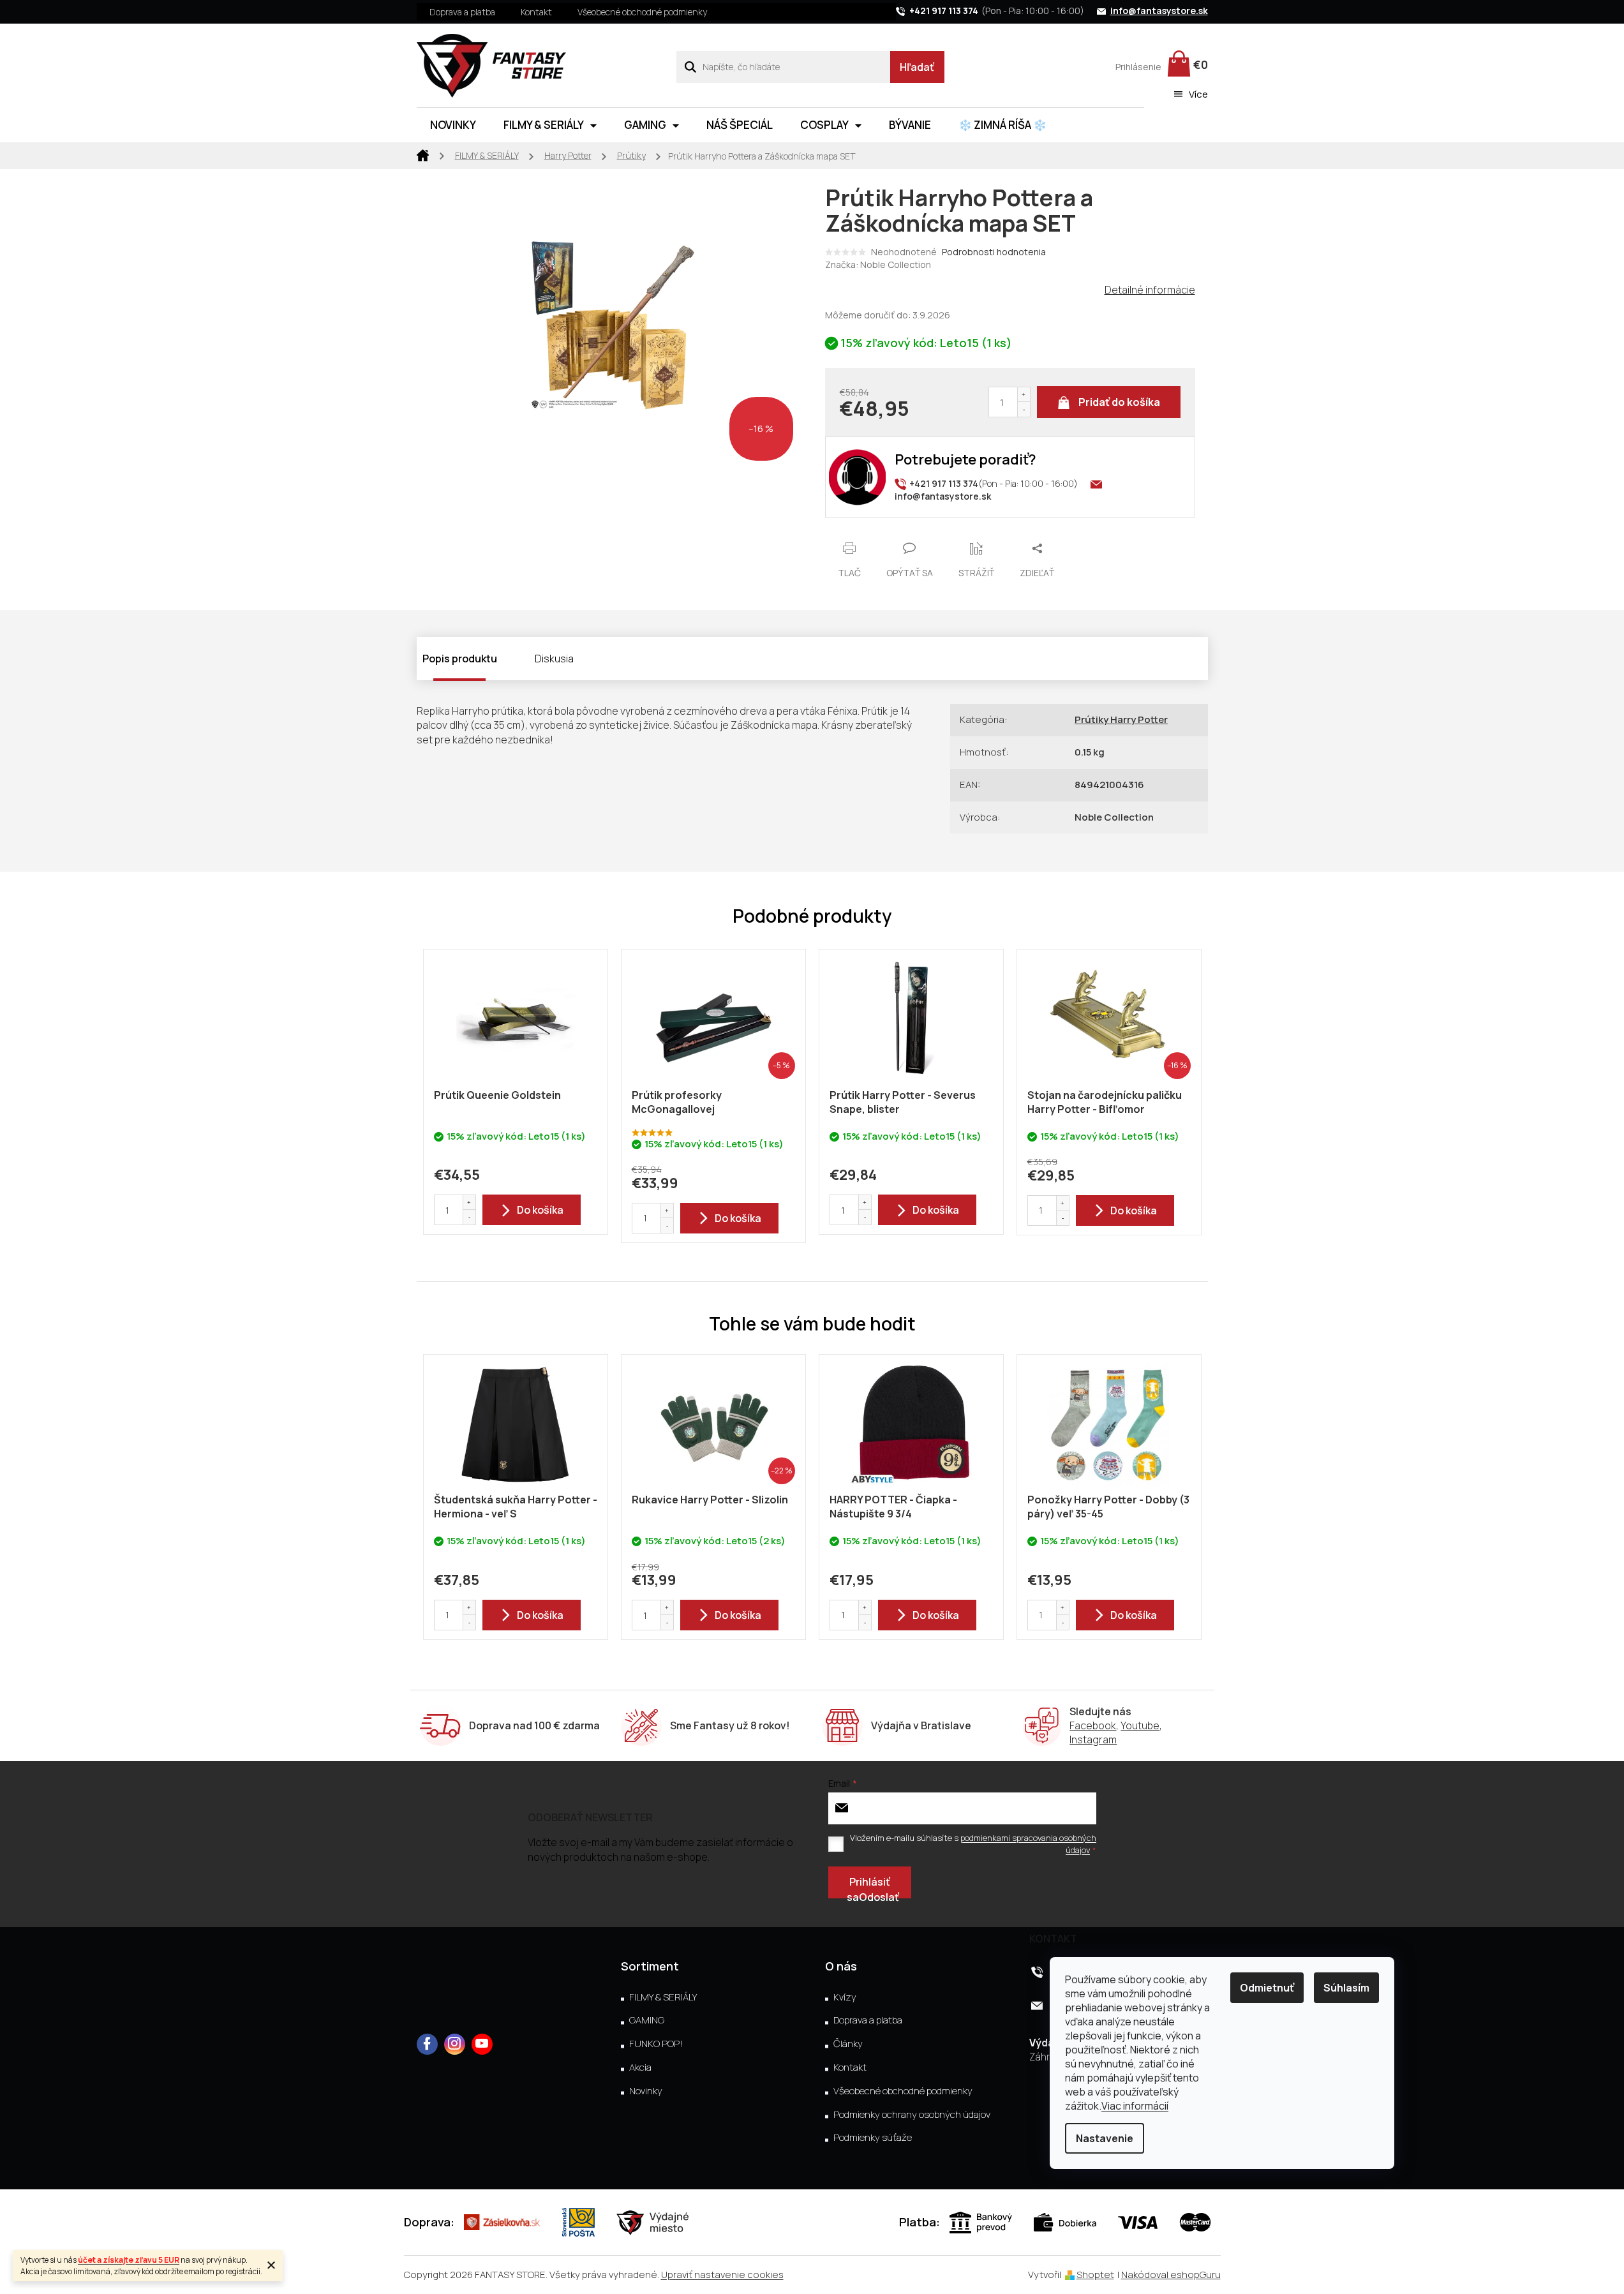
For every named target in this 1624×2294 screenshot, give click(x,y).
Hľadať (917, 67)
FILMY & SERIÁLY (663, 1997)
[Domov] (423, 154)
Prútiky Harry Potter (1121, 719)
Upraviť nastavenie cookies (722, 2275)
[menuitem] (453, 125)
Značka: (878, 264)
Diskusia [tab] (554, 659)
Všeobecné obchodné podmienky (642, 12)
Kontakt (536, 12)
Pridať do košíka (1119, 402)
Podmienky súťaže (873, 2138)
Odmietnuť (1267, 1988)
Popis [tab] (436, 659)
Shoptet (1095, 2275)
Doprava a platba (462, 12)
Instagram (1093, 1739)
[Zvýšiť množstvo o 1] (1024, 395)
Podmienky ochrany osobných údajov (912, 2115)
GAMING (647, 2020)
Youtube (1140, 1725)
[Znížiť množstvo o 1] (1024, 409)
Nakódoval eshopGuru (1171, 2275)
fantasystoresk (455, 2044)
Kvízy (845, 1997)
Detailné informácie (1150, 290)
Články (848, 2044)
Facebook (1093, 1725)
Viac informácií (1135, 2106)
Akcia (640, 2067)
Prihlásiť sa (868, 1887)
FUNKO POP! (656, 2044)
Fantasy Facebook (427, 2044)
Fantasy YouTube (482, 2044)
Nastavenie (1105, 2138)
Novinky (646, 2091)
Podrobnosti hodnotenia (994, 252)
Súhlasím (1346, 1988)
